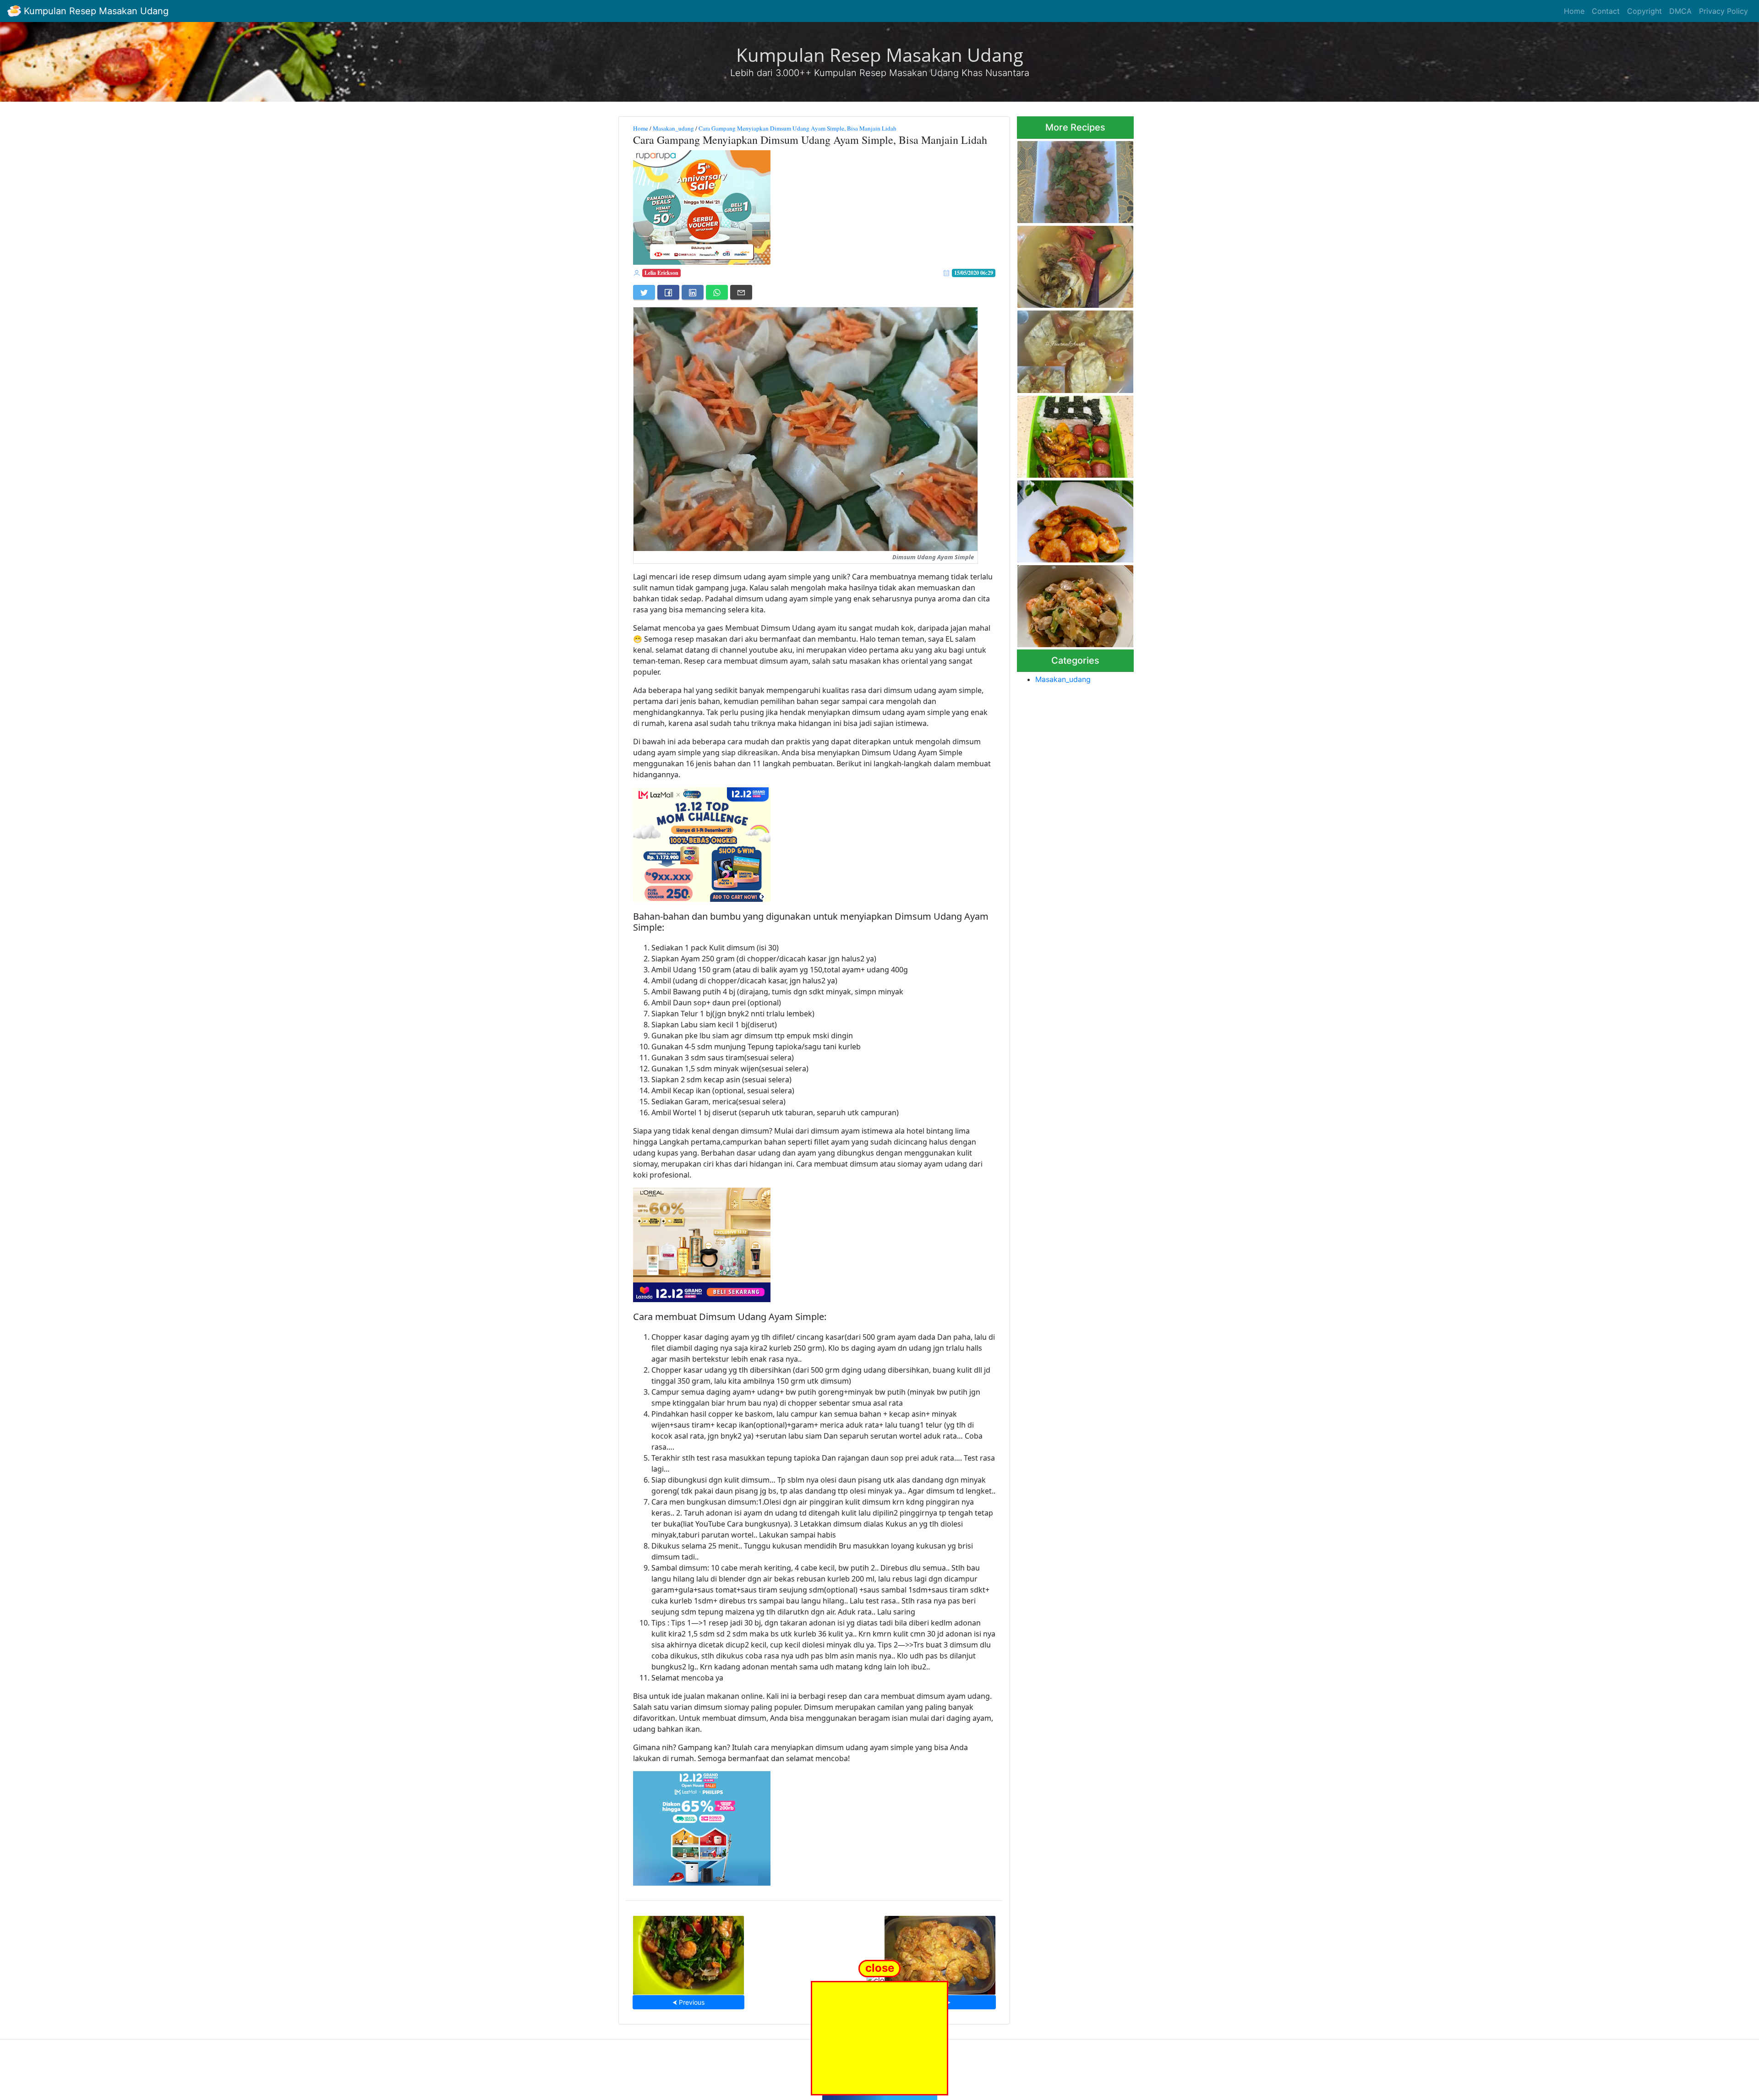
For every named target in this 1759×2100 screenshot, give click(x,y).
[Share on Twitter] (644, 292)
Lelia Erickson (661, 273)
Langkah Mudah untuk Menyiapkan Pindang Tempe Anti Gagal (1073, 349)
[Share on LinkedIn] (693, 292)
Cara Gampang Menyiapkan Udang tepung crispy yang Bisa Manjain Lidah (940, 1952)
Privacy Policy (1723, 11)
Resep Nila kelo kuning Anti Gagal (1071, 264)
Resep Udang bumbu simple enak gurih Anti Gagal (1073, 519)
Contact (1606, 11)
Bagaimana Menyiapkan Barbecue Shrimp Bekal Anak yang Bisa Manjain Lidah (1074, 434)
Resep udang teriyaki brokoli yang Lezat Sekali (1073, 179)
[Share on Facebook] (668, 292)
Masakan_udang (673, 128)
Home (1574, 11)
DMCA (1680, 11)
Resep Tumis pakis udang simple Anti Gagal (688, 1952)
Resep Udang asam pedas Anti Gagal (1070, 603)
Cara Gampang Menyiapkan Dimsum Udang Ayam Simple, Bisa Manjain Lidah (798, 128)
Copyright (1644, 11)
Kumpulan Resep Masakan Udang (95, 11)
